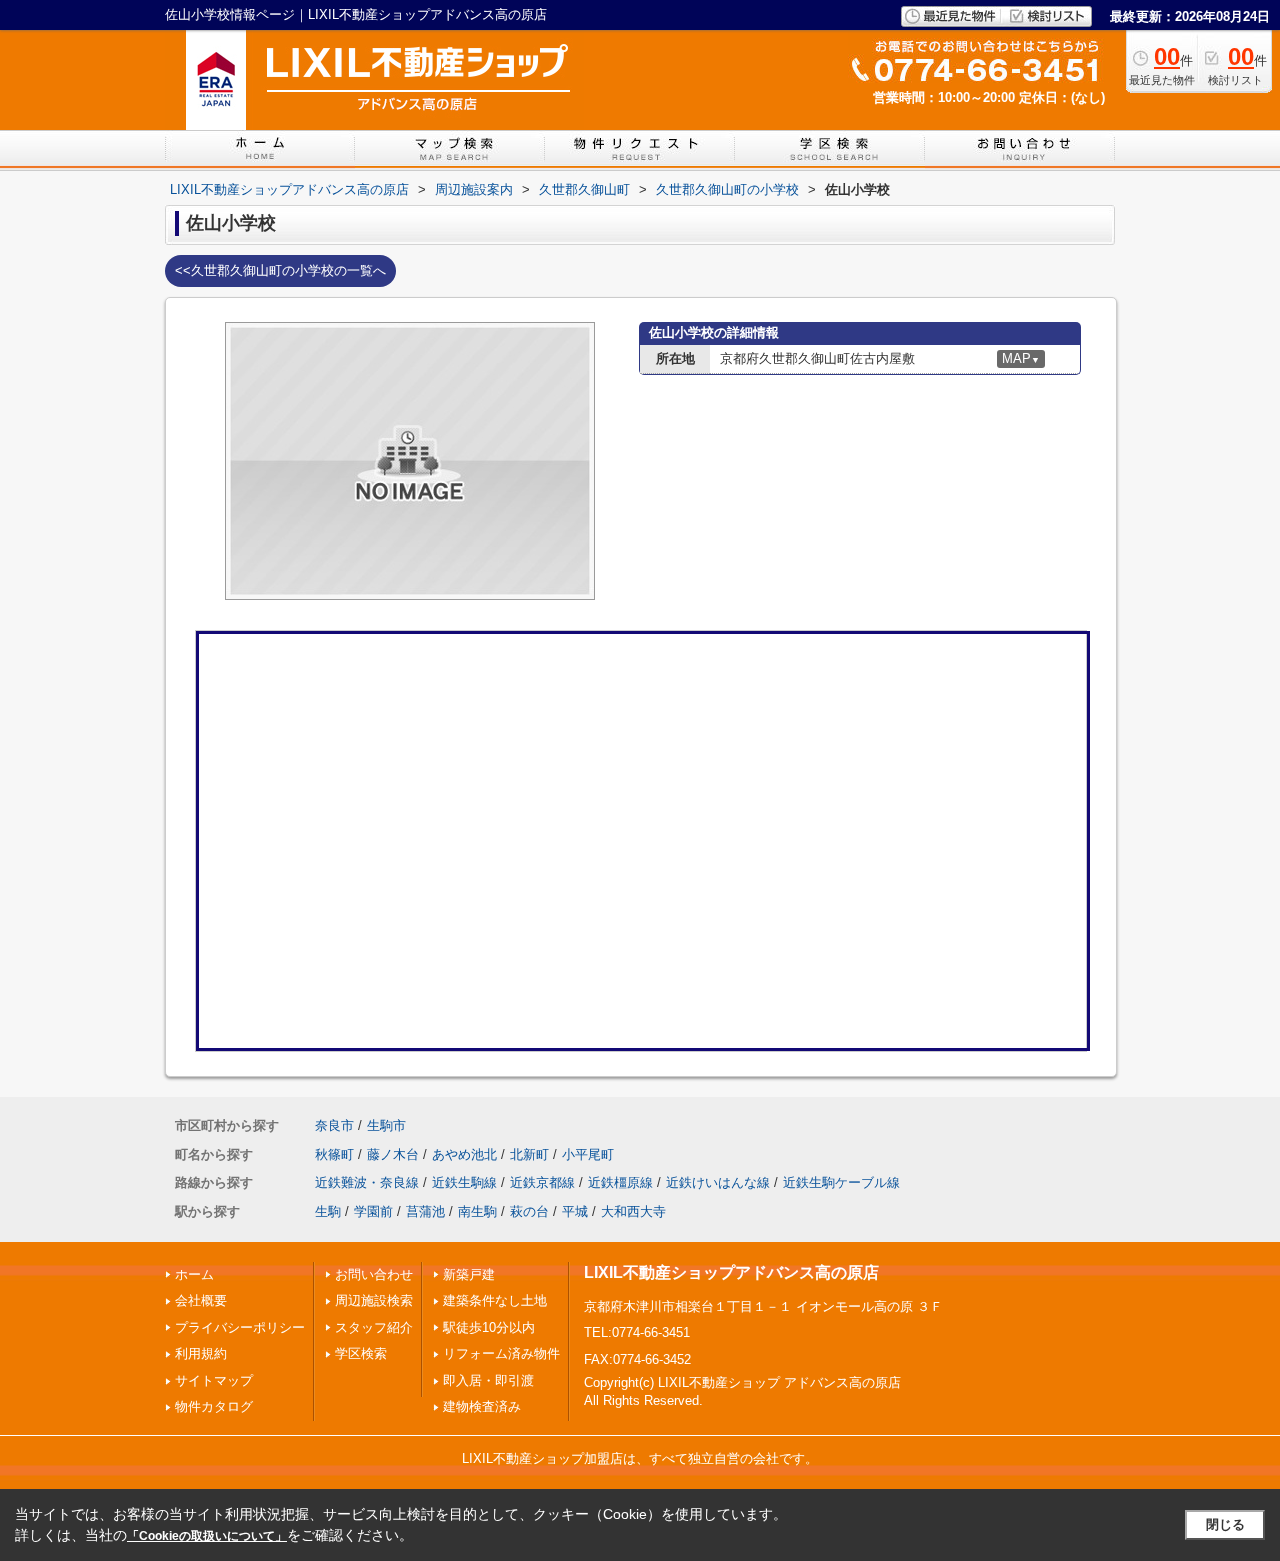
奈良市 (334, 1125)
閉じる (1225, 1524)
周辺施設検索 (374, 1300)
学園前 (373, 1211)
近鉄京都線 (542, 1182)
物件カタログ (214, 1406)
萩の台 (529, 1211)
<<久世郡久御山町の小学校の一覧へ (280, 270)
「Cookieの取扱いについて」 (207, 1536)
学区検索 (361, 1353)
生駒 (328, 1211)
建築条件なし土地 (495, 1300)
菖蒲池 (425, 1211)
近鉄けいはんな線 (718, 1182)
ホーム (194, 1274)
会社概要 (201, 1300)
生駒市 (386, 1125)
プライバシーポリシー (240, 1327)
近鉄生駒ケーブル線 (841, 1182)
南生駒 (477, 1211)
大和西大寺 (633, 1211)
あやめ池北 (464, 1154)
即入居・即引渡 (488, 1380)
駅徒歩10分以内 (489, 1327)
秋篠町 (334, 1154)
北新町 (529, 1154)
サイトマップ (214, 1380)
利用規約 (201, 1353)
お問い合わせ (374, 1274)
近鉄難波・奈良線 (367, 1182)
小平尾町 (588, 1154)
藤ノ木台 (393, 1154)
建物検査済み (482, 1406)
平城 (575, 1211)
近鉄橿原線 (620, 1182)
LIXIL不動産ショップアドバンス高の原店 (731, 1272)
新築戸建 (469, 1274)
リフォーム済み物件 (501, 1353)
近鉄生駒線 (464, 1182)
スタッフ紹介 (374, 1327)
